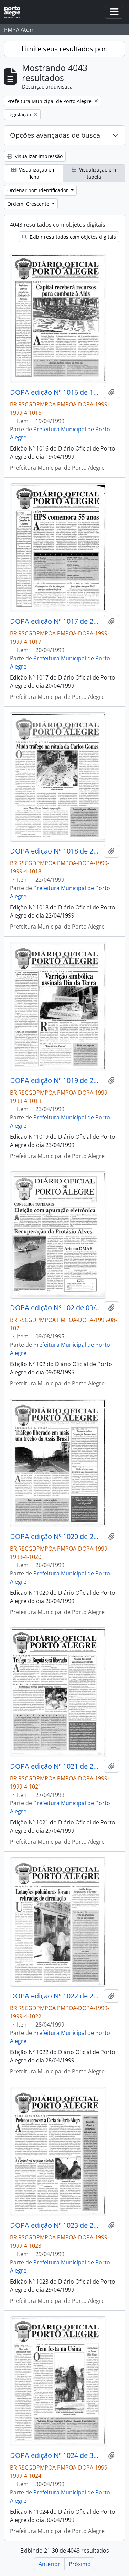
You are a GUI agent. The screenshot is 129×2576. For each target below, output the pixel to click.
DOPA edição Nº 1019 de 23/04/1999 (56, 1080)
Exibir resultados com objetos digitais (72, 237)
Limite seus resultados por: (65, 49)
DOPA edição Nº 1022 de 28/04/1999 (56, 1996)
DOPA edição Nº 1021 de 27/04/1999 (56, 1766)
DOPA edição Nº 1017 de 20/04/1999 (56, 621)
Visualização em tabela (97, 173)
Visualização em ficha (37, 173)
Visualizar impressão (38, 156)
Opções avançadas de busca (55, 135)
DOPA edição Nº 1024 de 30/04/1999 (56, 2455)
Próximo (80, 2564)
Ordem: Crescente (29, 204)
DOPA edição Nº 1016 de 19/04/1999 (56, 392)
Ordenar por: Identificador (38, 190)
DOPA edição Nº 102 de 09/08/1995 (56, 1308)
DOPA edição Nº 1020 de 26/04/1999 (56, 1537)
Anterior (49, 2564)
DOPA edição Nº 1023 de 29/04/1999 (56, 2225)
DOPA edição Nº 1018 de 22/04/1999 (56, 851)
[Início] (15, 12)
